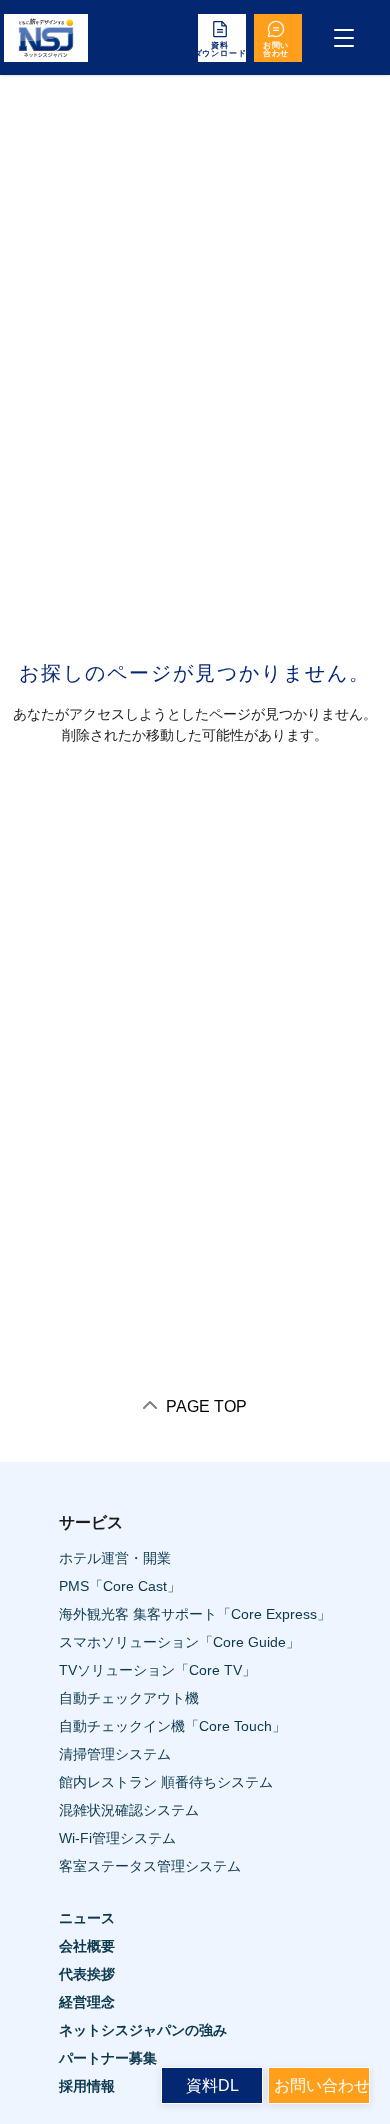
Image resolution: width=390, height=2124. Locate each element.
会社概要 (87, 1946)
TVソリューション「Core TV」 (157, 1670)
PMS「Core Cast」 (120, 1586)
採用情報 (87, 2086)
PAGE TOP (204, 1406)
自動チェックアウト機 (129, 1698)
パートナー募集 (108, 2058)
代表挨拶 (87, 1974)
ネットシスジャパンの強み (143, 2030)
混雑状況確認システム (129, 1810)
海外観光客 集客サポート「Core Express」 (195, 1614)
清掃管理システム (115, 1754)
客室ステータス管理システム (150, 1866)
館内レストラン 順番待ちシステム (166, 1782)
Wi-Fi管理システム (117, 1838)
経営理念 (87, 2002)
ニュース (87, 1918)
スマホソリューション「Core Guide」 (179, 1642)
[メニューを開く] (344, 38)
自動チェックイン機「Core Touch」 (172, 1726)
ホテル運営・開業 (115, 1558)
